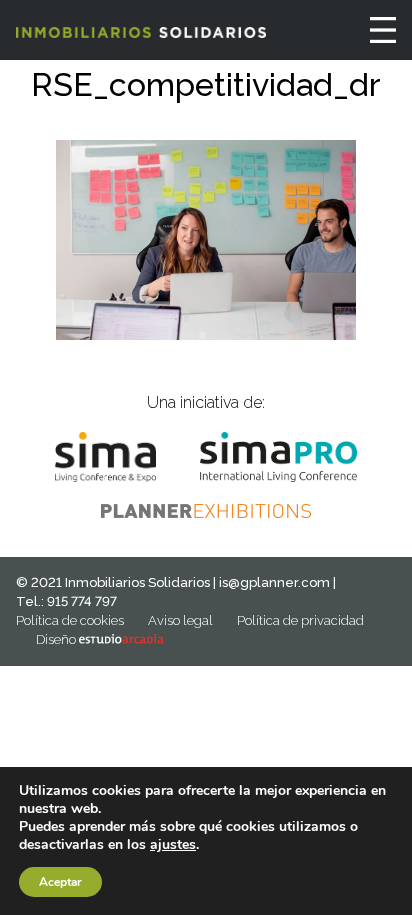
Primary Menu (383, 30)
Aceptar (60, 882)
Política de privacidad (300, 620)
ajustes (173, 845)
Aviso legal (180, 620)
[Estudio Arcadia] (121, 639)
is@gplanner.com (274, 582)
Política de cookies (70, 620)
